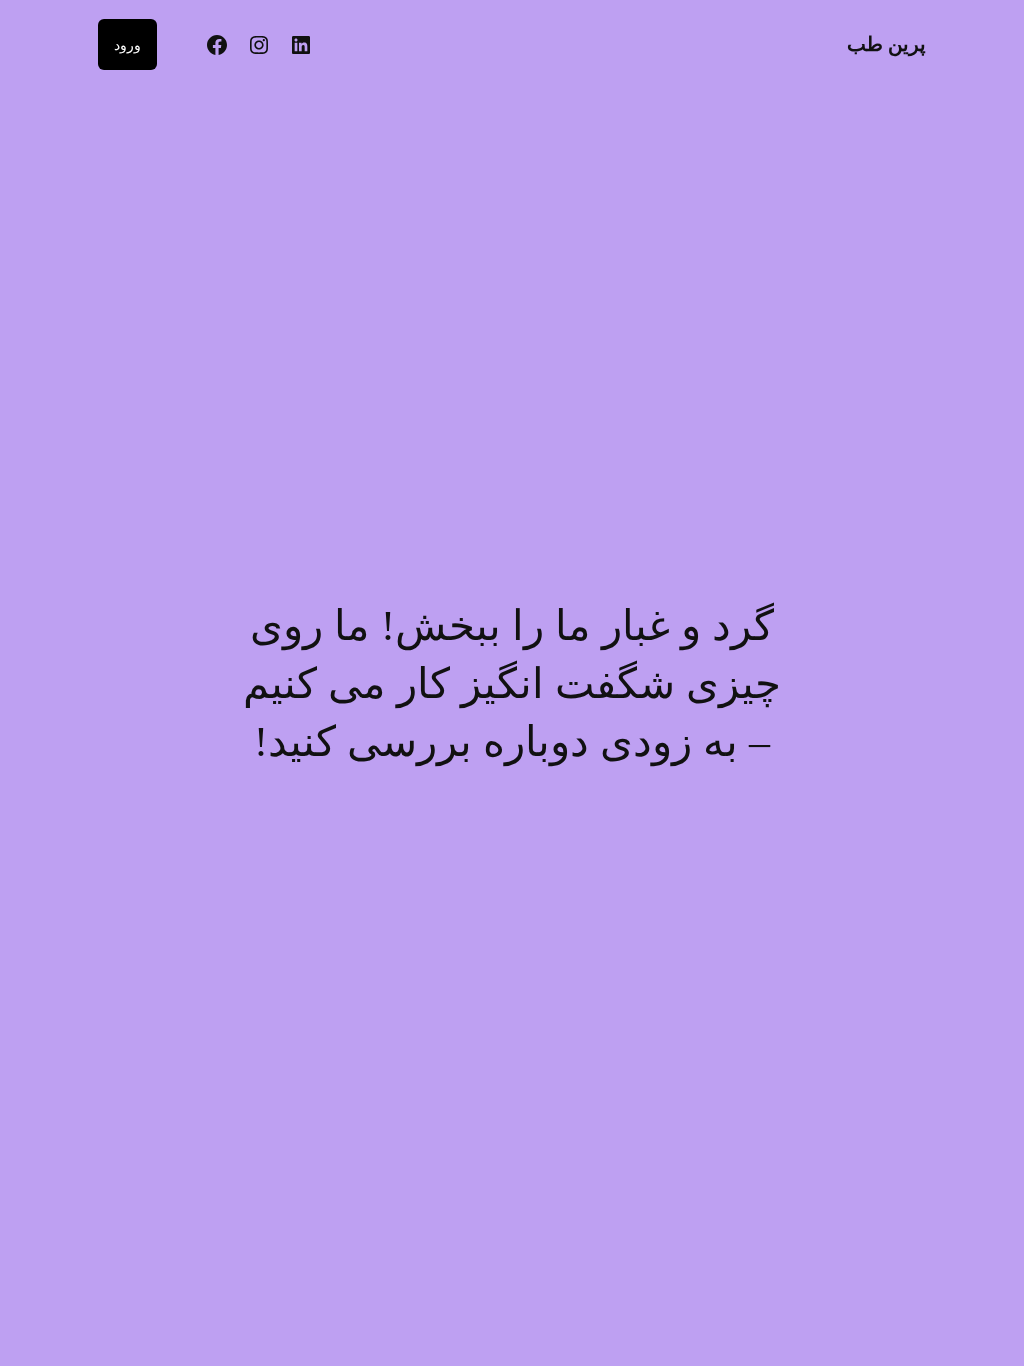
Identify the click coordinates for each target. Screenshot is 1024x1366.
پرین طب (886, 44)
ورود (127, 44)
